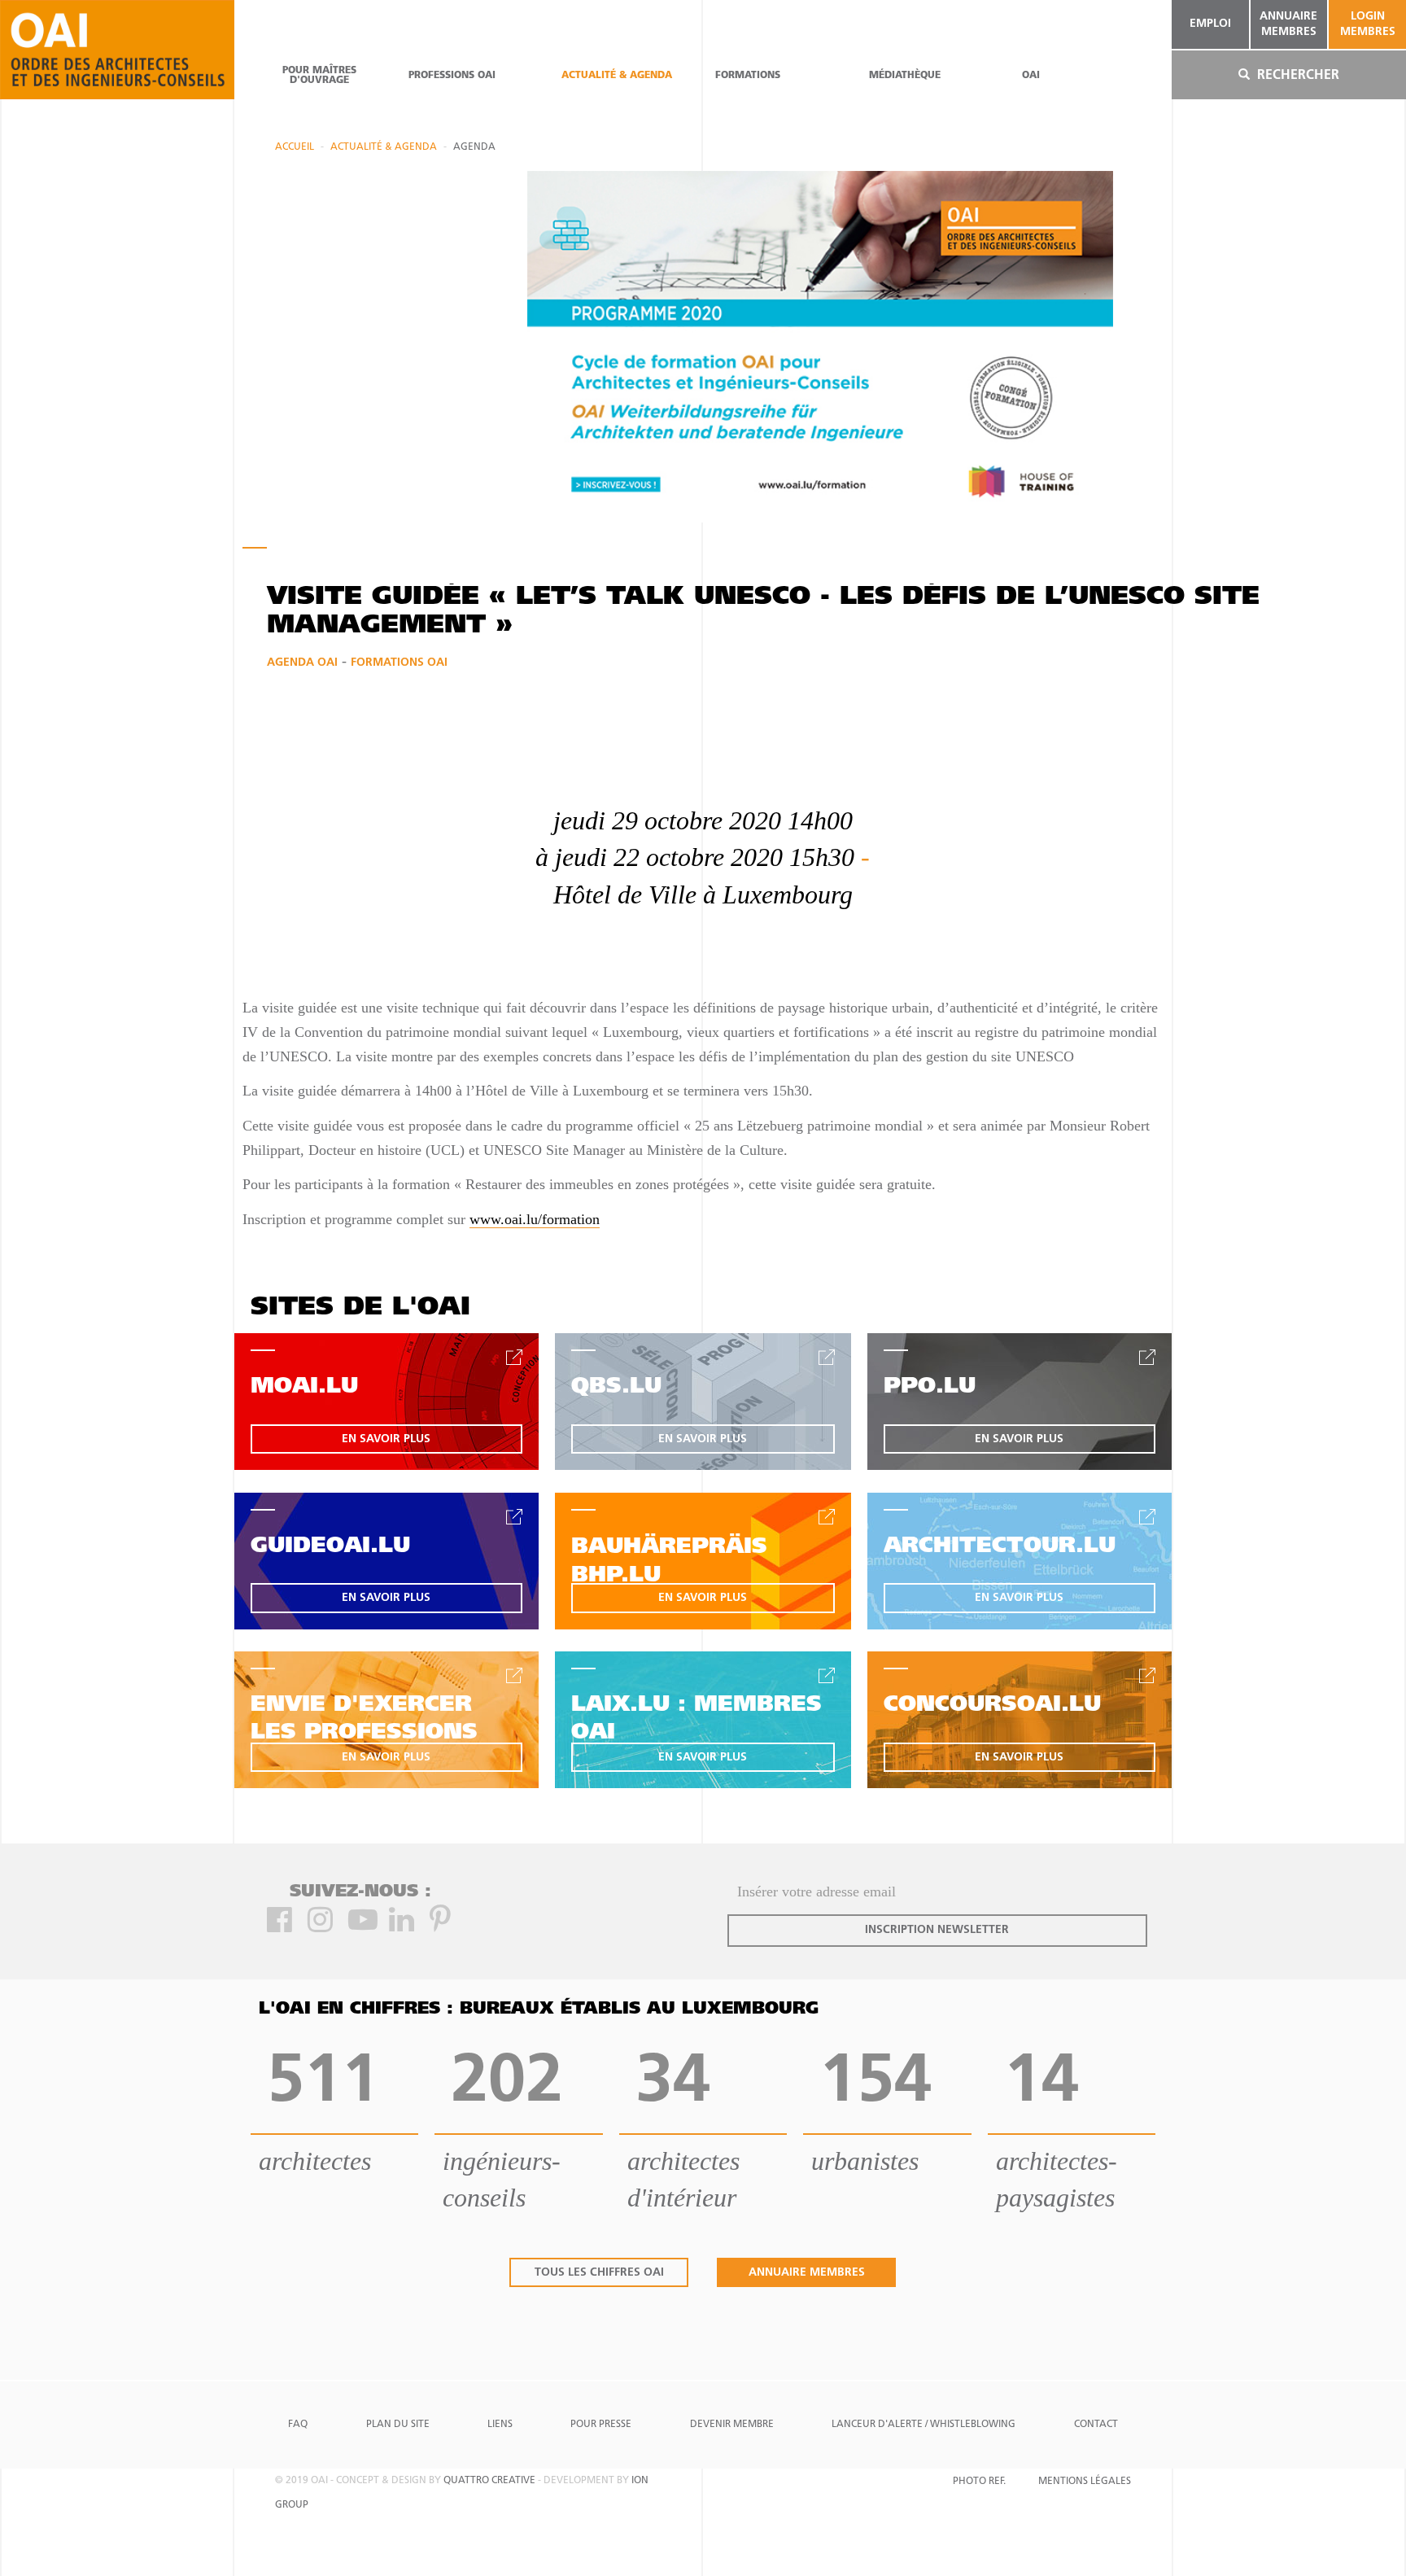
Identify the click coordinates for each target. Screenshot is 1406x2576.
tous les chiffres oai (599, 2273)
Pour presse (601, 2425)
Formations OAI (399, 663)
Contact (1096, 2425)
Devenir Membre (732, 2425)
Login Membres (1368, 24)
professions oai (452, 76)
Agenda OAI (302, 663)
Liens (500, 2425)
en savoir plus (386, 1439)
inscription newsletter (937, 1930)
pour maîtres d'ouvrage (319, 76)
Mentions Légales (1085, 2482)
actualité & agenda (617, 76)
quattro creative (489, 2481)
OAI (1031, 76)
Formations (748, 76)
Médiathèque (905, 76)
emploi (1210, 24)
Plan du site (398, 2425)
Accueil (295, 147)
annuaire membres (1288, 24)
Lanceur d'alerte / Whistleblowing (924, 2425)
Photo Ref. (979, 2482)
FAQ (298, 2425)
